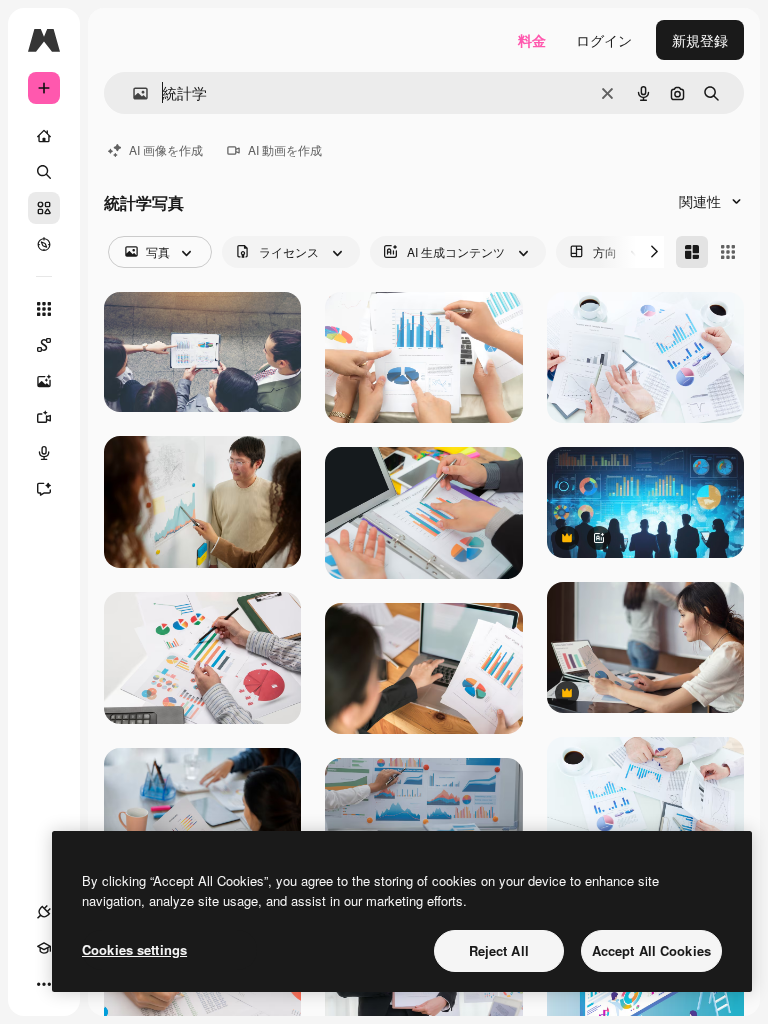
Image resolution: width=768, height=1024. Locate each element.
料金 (532, 40)
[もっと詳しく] (44, 244)
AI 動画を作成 (285, 149)
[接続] (44, 912)
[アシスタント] (44, 489)
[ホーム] (44, 136)
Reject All (499, 950)
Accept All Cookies (651, 950)
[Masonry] (692, 252)
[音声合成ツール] (44, 453)
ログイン (604, 40)
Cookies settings (134, 949)
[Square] (728, 252)
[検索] (44, 172)
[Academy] (44, 948)
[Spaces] (44, 345)
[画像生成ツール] (44, 381)
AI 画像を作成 (166, 149)
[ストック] (44, 208)
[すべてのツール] (44, 309)
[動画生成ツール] (44, 417)
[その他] (44, 984)
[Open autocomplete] (132, 93)
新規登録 (700, 40)
